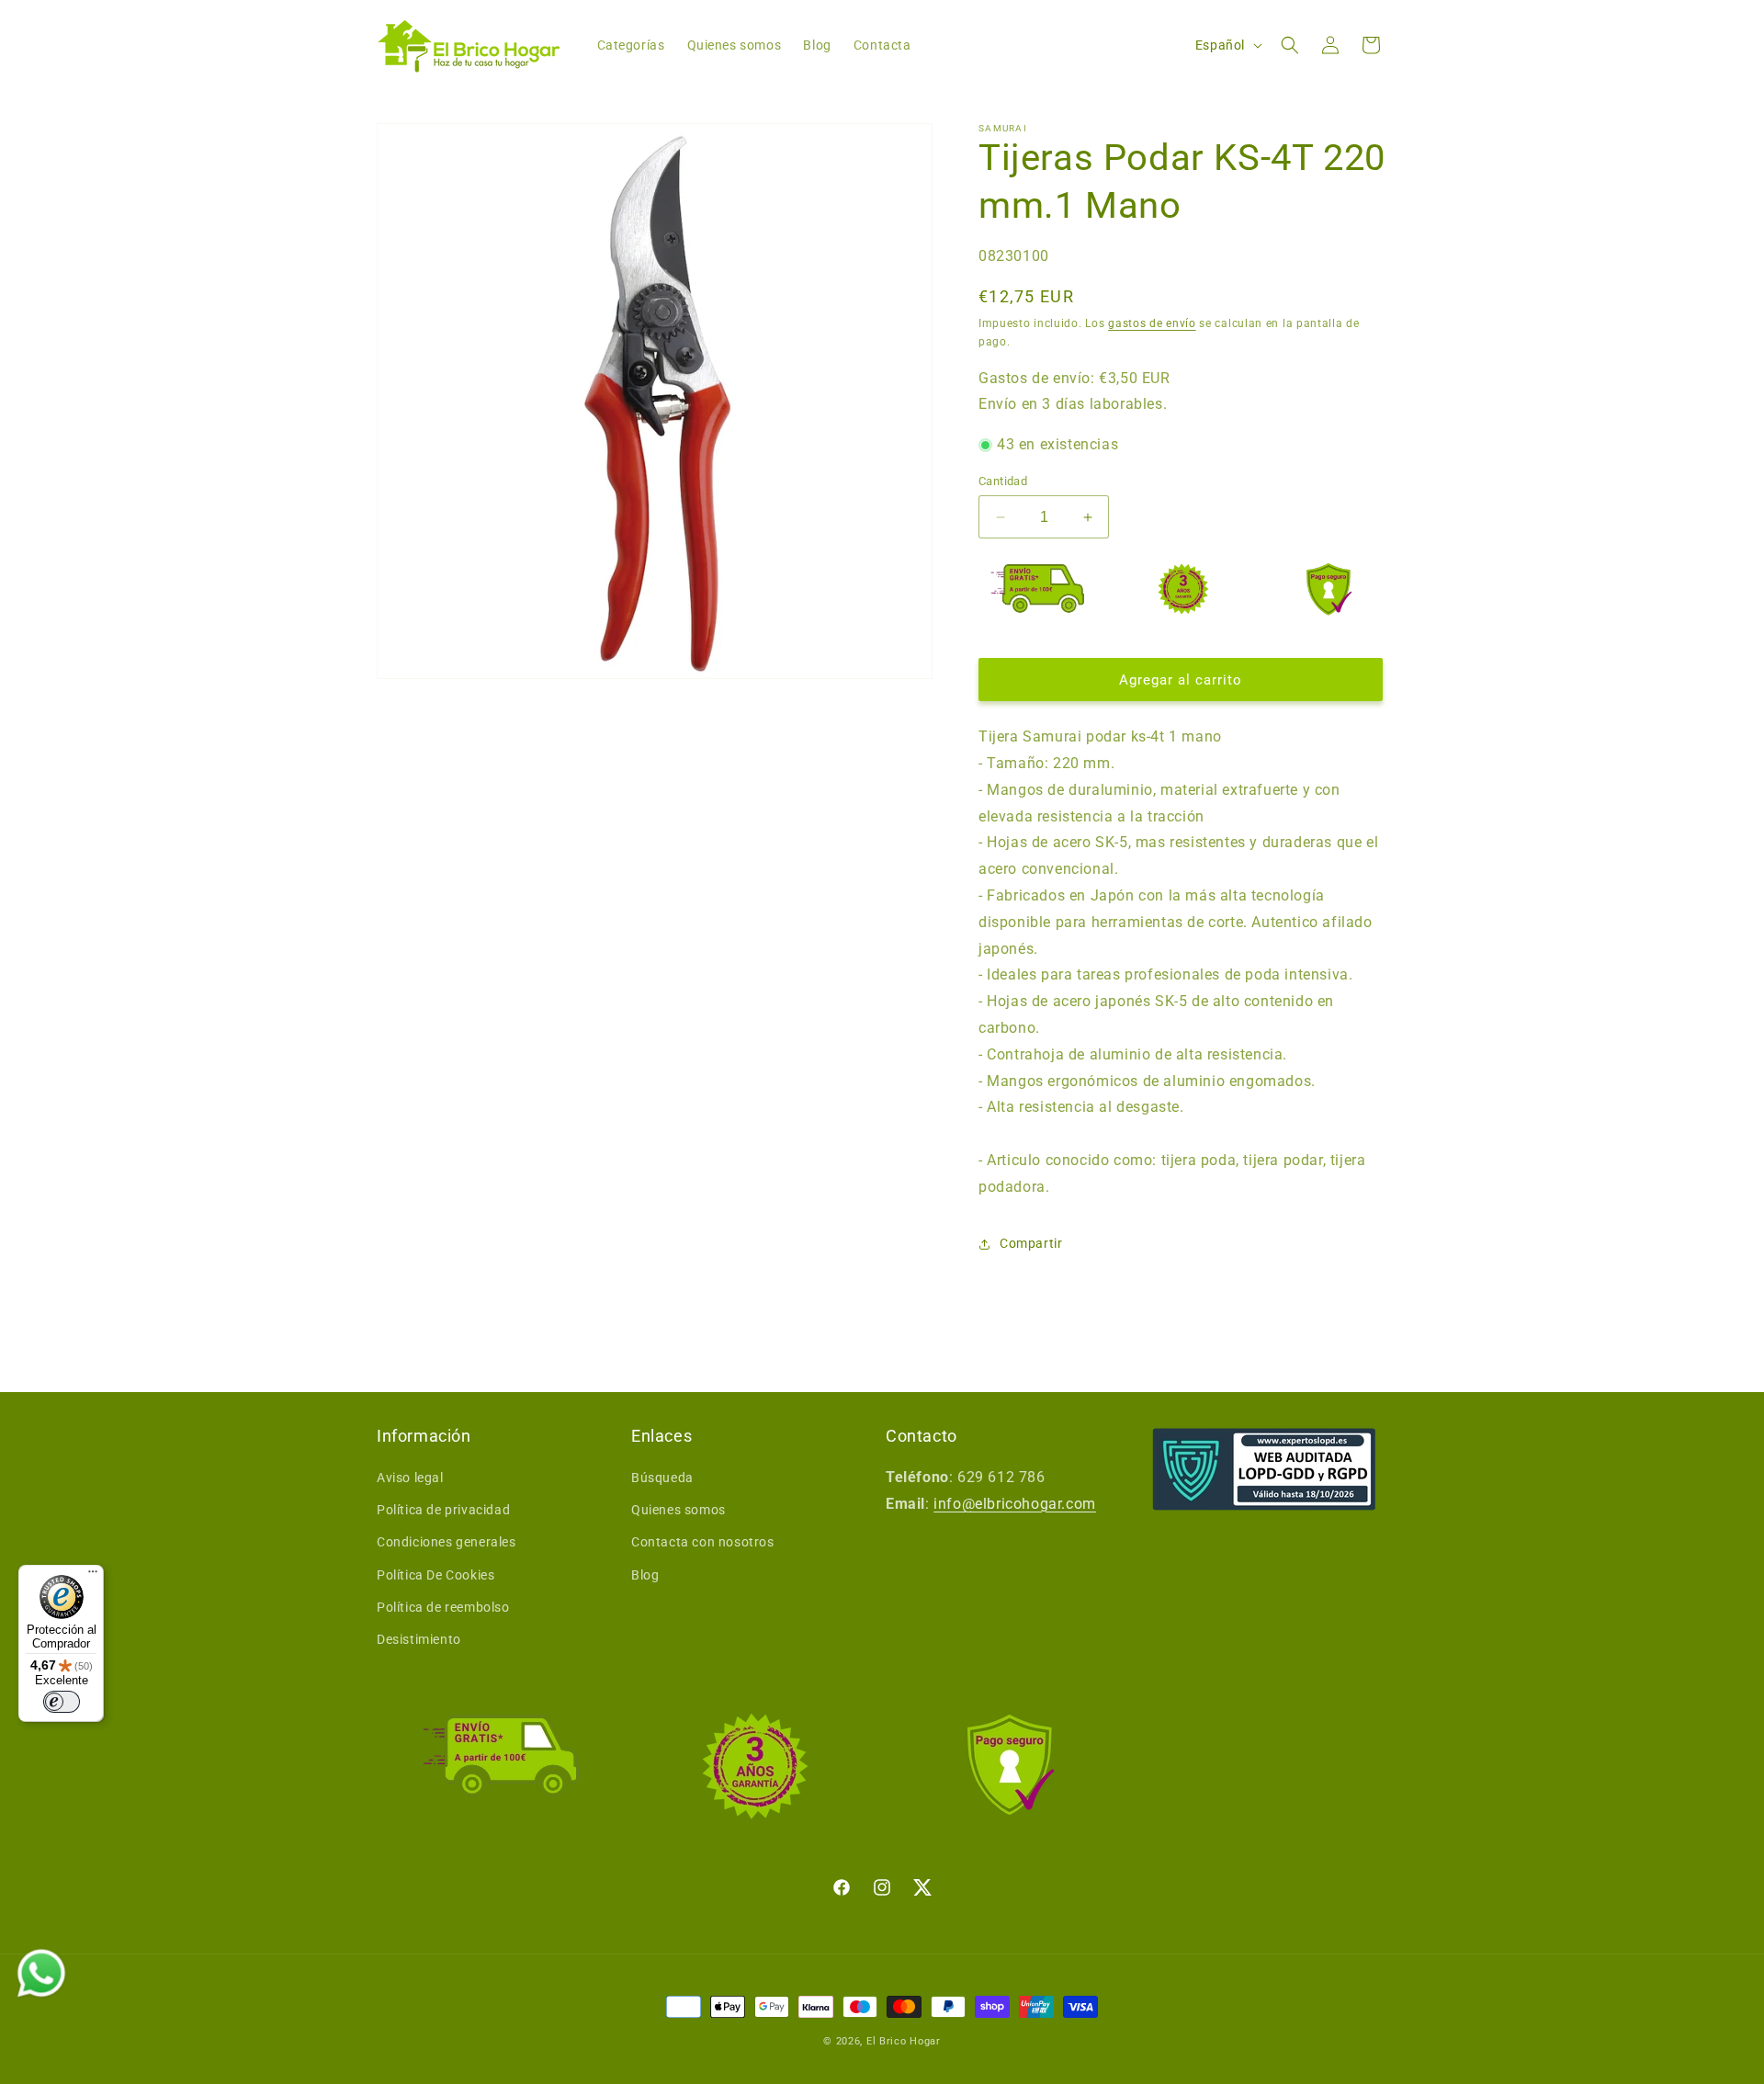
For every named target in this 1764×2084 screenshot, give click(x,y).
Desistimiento (419, 1639)
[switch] (62, 1702)
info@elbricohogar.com (1015, 1504)
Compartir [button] (1031, 1243)
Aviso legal (410, 1478)
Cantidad (1003, 481)
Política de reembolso (443, 1607)
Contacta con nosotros (703, 1542)
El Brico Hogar (904, 2041)
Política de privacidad (443, 1510)
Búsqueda (662, 1478)
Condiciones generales (447, 1542)
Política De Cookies (435, 1575)
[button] (1290, 45)
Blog (645, 1575)
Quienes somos (678, 1510)
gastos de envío (1152, 323)
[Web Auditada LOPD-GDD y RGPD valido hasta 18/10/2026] (1264, 1469)
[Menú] (93, 1576)
